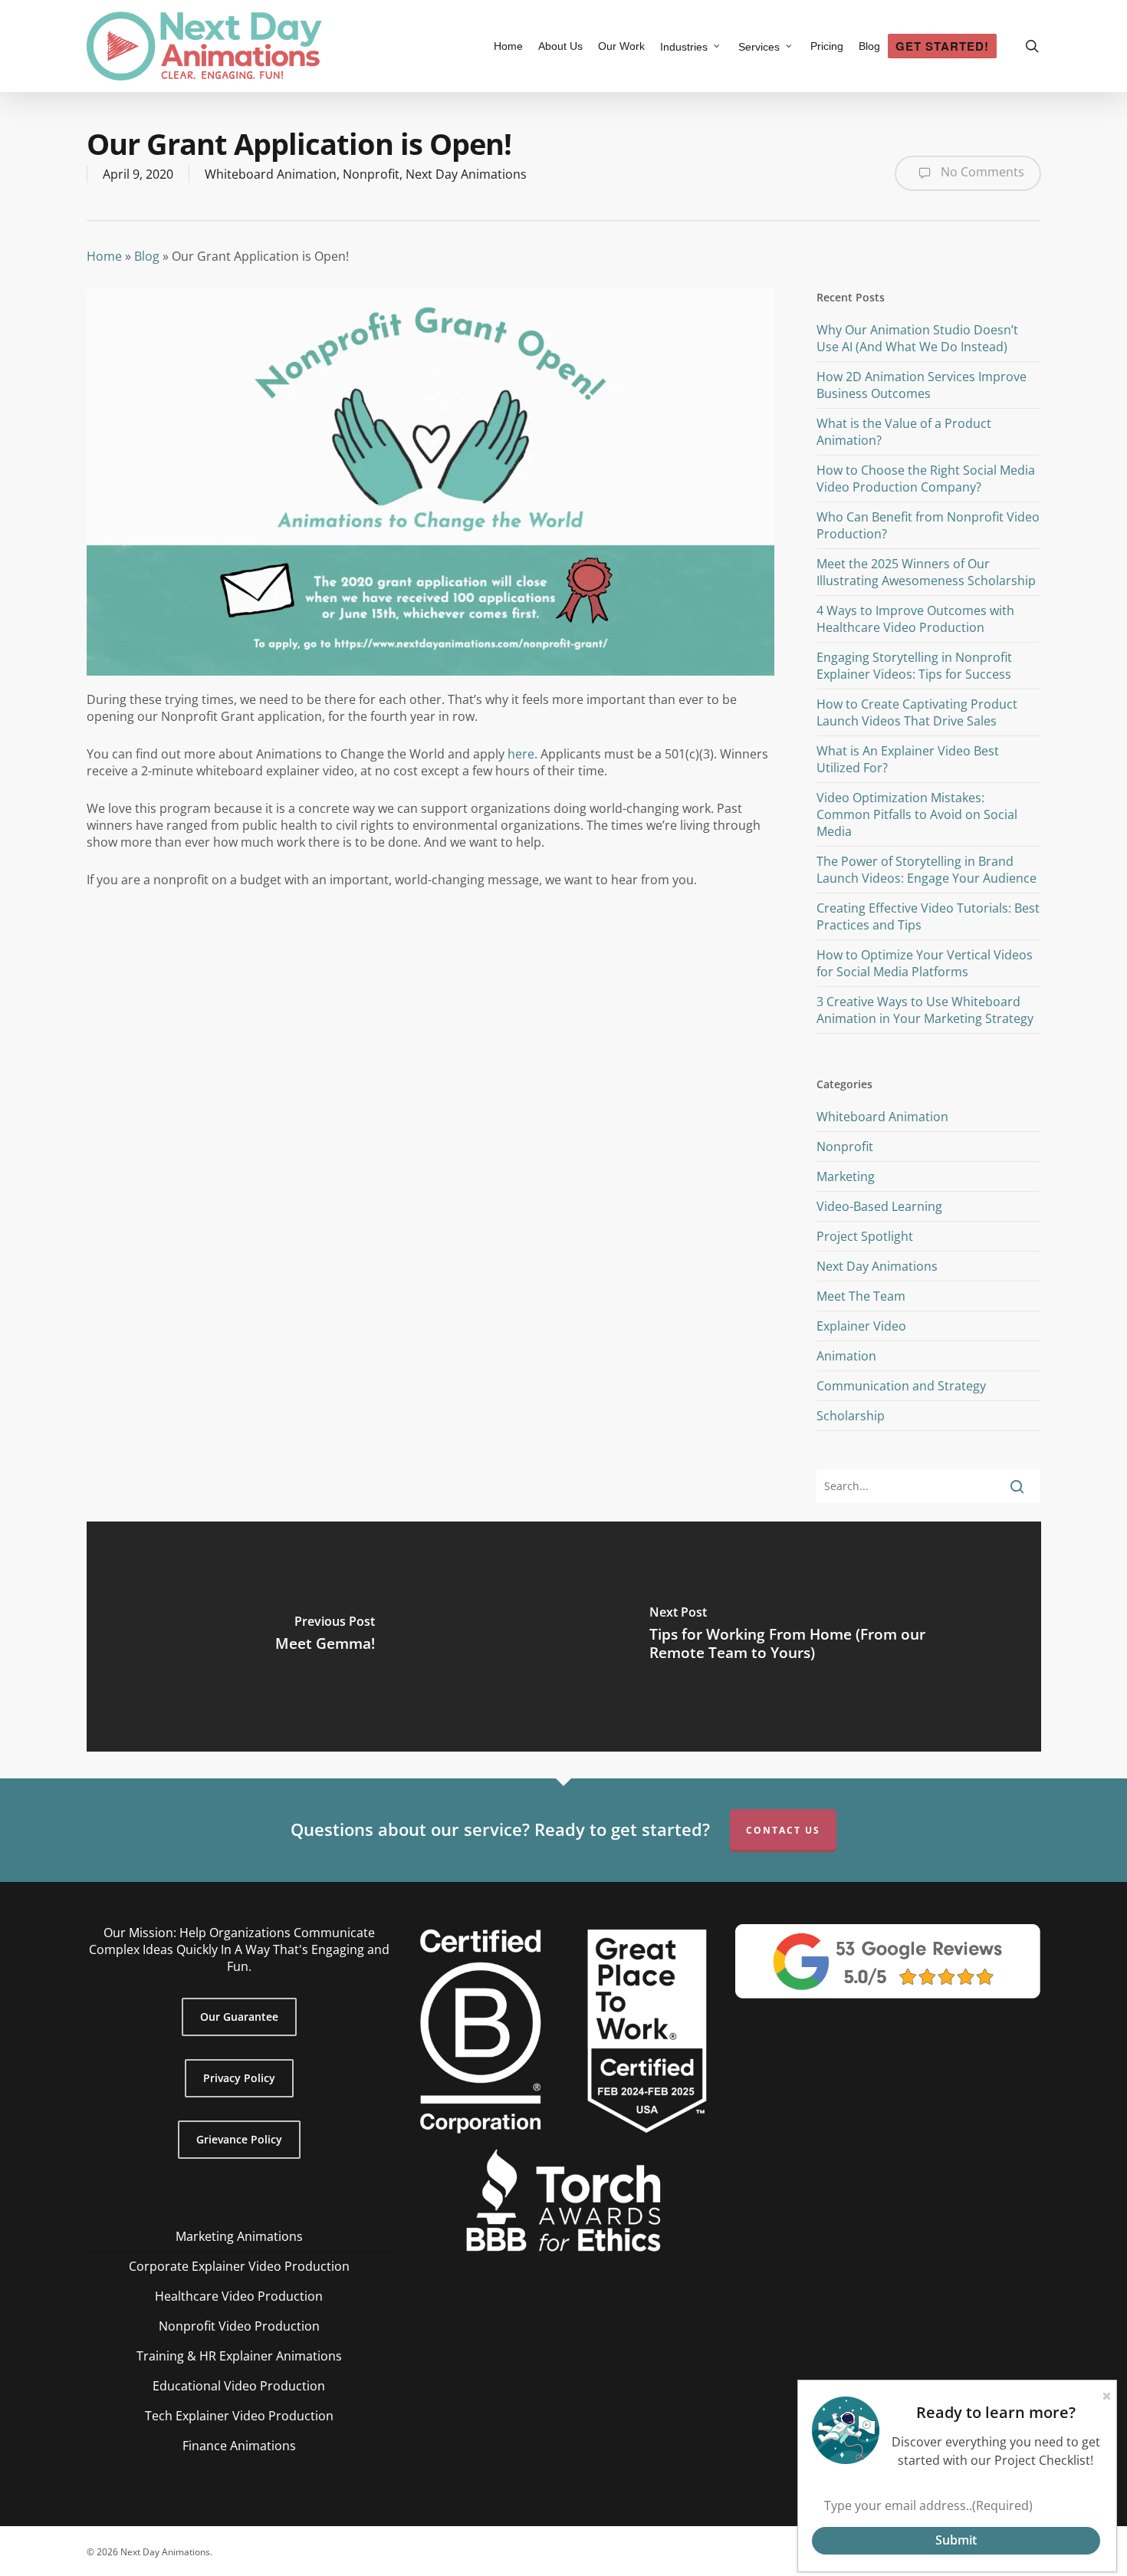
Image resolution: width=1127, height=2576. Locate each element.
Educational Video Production (239, 2386)
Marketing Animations (239, 2236)
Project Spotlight (865, 1236)
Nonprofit (371, 174)
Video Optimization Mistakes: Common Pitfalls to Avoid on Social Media (917, 814)
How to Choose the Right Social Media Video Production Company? (926, 479)
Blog (147, 256)
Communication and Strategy (901, 1386)
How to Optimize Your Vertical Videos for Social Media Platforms (925, 963)
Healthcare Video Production (239, 2296)
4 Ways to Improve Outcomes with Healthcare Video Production (915, 619)
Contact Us (783, 1830)
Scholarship (851, 1416)
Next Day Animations (466, 174)
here (521, 754)
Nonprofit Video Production (239, 2326)
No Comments (981, 172)
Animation (846, 1356)
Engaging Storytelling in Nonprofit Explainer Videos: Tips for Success (914, 666)
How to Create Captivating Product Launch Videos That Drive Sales (917, 712)
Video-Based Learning (879, 1206)
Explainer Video (861, 1326)
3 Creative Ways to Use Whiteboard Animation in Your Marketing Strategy (925, 1010)
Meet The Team (861, 1296)
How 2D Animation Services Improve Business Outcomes (922, 385)
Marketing (846, 1176)
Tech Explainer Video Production (239, 2416)
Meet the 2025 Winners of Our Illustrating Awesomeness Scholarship (926, 572)
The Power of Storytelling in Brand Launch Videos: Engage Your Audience (927, 870)
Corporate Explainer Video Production (239, 2266)
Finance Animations (239, 2446)
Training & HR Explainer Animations (239, 2356)
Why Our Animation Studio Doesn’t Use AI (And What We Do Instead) (917, 338)
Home (104, 256)
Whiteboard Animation (271, 174)
